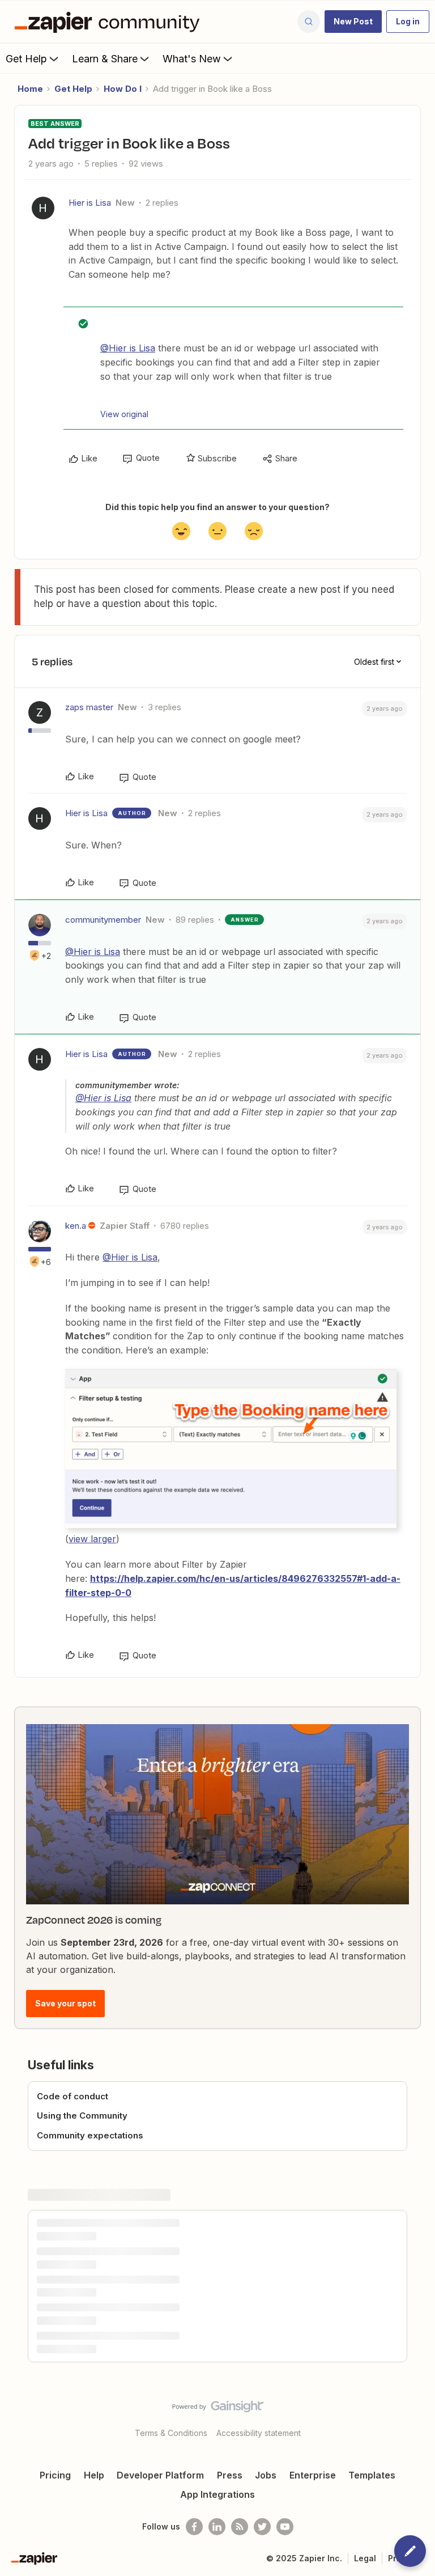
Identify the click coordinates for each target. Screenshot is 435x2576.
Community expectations (90, 2135)
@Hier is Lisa (128, 348)
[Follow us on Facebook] (194, 2527)
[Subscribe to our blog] (240, 2527)
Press (230, 2475)
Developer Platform (160, 2475)
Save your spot (65, 2003)
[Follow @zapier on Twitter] (262, 2527)
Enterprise (313, 2475)
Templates (372, 2475)
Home (30, 89)
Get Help (26, 59)
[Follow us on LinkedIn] (217, 2527)
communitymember (103, 920)
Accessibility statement (259, 2433)
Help (94, 2475)
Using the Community (82, 2115)
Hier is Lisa (90, 203)
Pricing (55, 2475)
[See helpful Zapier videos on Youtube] (285, 2527)
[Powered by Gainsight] (218, 2409)
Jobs (266, 2475)
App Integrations (217, 2494)
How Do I (123, 89)
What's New (192, 59)
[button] (353, 22)
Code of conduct (72, 2096)
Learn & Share (105, 59)
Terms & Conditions (171, 2433)
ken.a (76, 1226)
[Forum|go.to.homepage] (110, 22)
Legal (365, 2558)
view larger (92, 1539)
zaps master (89, 707)
